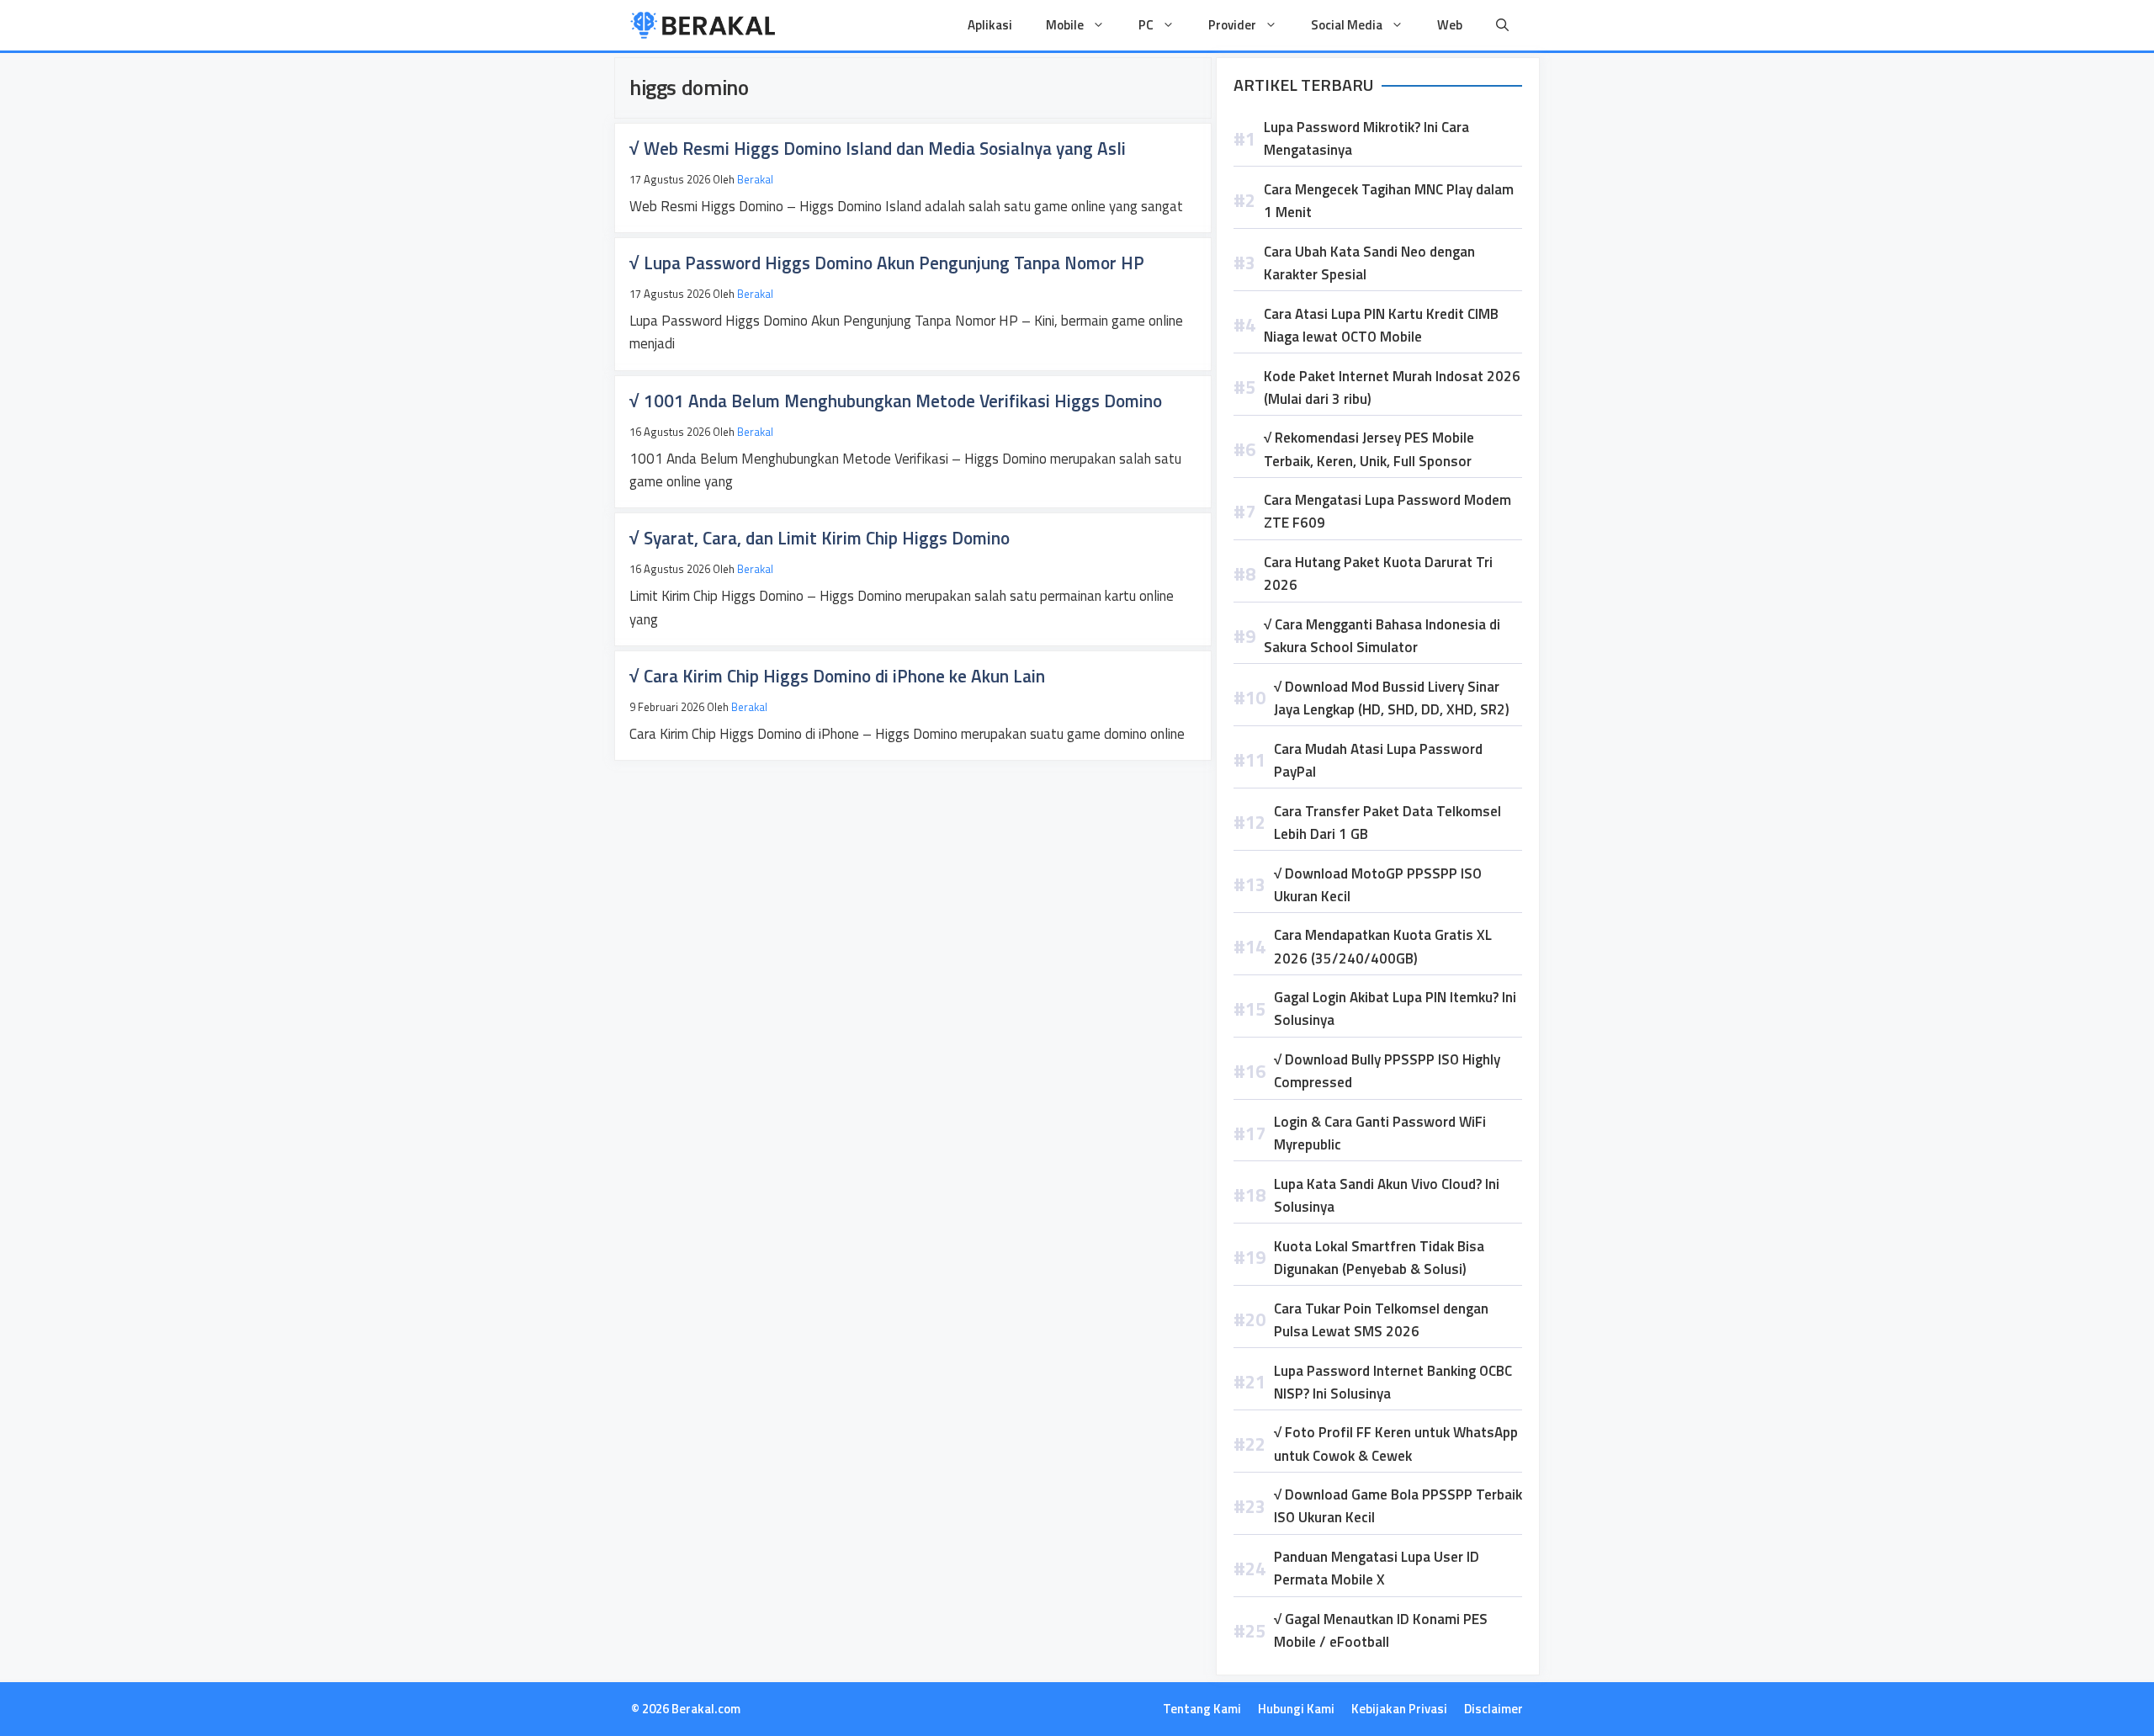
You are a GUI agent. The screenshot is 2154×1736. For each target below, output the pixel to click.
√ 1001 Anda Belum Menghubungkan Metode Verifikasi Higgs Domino (896, 401)
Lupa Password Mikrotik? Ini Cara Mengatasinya (1366, 138)
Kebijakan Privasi (1399, 1709)
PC (1146, 25)
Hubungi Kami (1296, 1709)
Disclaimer (1493, 1709)
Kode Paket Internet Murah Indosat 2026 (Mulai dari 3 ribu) (1392, 388)
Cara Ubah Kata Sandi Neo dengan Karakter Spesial (1369, 263)
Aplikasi (990, 25)
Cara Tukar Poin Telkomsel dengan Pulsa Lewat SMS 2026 (1381, 1320)
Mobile (1065, 25)
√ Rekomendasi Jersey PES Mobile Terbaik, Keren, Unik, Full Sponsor (1369, 449)
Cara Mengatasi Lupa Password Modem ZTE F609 (1387, 511)
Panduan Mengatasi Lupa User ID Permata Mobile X (1377, 1568)
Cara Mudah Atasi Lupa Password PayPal (1378, 760)
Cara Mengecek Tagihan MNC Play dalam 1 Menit (1389, 201)
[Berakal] (703, 25)
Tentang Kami (1202, 1709)
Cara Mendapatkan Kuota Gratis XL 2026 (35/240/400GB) (1383, 946)
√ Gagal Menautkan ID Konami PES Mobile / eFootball (1381, 1630)
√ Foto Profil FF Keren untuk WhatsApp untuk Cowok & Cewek (1396, 1444)
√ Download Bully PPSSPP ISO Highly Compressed (1387, 1071)
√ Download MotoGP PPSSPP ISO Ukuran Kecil (1378, 885)
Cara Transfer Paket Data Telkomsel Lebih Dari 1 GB (1387, 823)
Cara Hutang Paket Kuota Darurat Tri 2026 (1378, 573)
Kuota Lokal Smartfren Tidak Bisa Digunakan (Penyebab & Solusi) (1379, 1258)
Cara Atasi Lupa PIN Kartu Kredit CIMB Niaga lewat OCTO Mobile (1381, 325)
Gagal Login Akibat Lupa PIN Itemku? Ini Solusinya (1395, 1009)
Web (1450, 25)
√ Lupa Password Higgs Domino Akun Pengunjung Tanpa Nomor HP (887, 263)
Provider (1232, 25)
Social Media (1347, 25)
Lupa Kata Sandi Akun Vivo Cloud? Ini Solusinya (1387, 1195)
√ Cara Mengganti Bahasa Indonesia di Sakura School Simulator (1382, 636)
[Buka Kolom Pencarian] (1502, 25)
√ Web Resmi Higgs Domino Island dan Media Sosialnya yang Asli (878, 148)
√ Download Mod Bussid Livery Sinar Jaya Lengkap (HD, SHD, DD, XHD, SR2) (1392, 698)
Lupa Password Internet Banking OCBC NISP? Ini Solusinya (1393, 1382)
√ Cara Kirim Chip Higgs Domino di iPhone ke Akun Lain (837, 676)
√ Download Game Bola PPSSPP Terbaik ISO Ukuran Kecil (1398, 1506)
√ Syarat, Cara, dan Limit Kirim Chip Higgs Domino (820, 538)
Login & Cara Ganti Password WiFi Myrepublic (1380, 1133)
